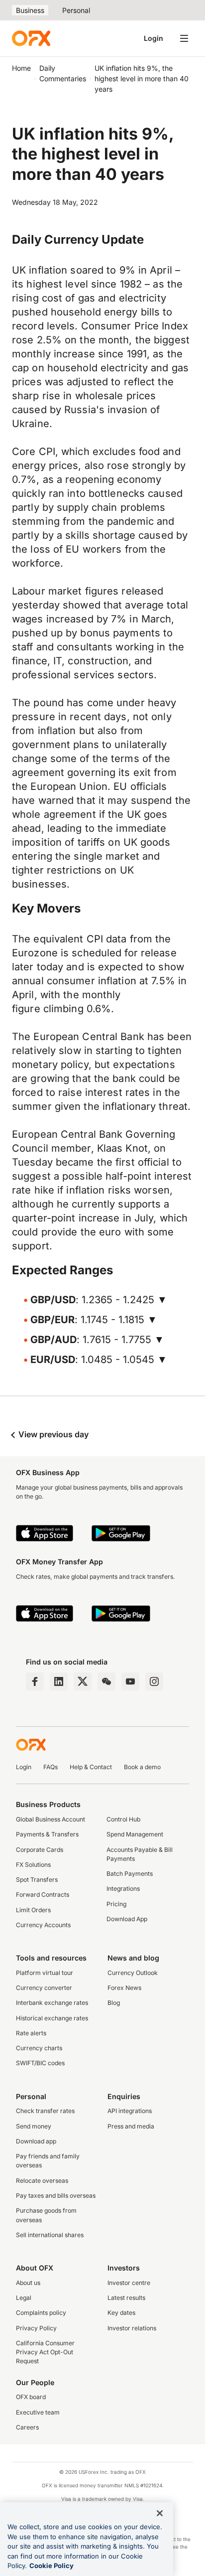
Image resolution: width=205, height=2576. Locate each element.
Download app (36, 2141)
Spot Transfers (37, 1880)
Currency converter (44, 1988)
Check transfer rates (45, 2111)
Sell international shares (50, 2235)
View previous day (52, 1434)
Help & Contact (91, 1767)
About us (28, 2283)
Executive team (38, 2412)
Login (154, 38)
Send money (34, 2126)
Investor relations (132, 2328)
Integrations (123, 1889)
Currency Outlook (133, 1973)
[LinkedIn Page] (59, 1681)
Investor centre (129, 2283)
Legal (24, 2298)
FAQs (51, 1767)
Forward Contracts (43, 1894)
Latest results (126, 2298)
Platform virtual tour (45, 1973)
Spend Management (135, 1834)
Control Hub (123, 1819)
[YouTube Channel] (130, 1681)
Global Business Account (51, 1819)
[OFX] (31, 38)
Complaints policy (41, 2313)
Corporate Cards (40, 1850)
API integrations (130, 2111)
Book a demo (142, 1767)
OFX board (31, 2397)
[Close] (160, 2513)
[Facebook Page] (35, 1681)
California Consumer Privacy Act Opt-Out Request (45, 2352)
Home (21, 68)
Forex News (124, 1988)
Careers (27, 2427)
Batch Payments (130, 1874)
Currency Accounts (43, 1925)
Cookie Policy (51, 2566)
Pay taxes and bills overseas (56, 2196)
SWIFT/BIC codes (40, 2063)
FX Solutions (33, 1865)
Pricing (116, 1904)
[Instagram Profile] (154, 1681)
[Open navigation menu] (184, 38)
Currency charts (39, 2048)
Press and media (131, 2126)
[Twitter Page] (83, 1681)
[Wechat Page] (106, 1681)
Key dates (121, 2313)
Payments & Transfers (47, 1834)
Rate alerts (31, 2033)
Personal (76, 10)
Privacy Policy (36, 2328)
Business (30, 10)
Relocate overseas (42, 2181)
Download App (127, 1919)
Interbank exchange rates (52, 2003)
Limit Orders (33, 1910)
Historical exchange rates (52, 2018)
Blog (114, 2003)
